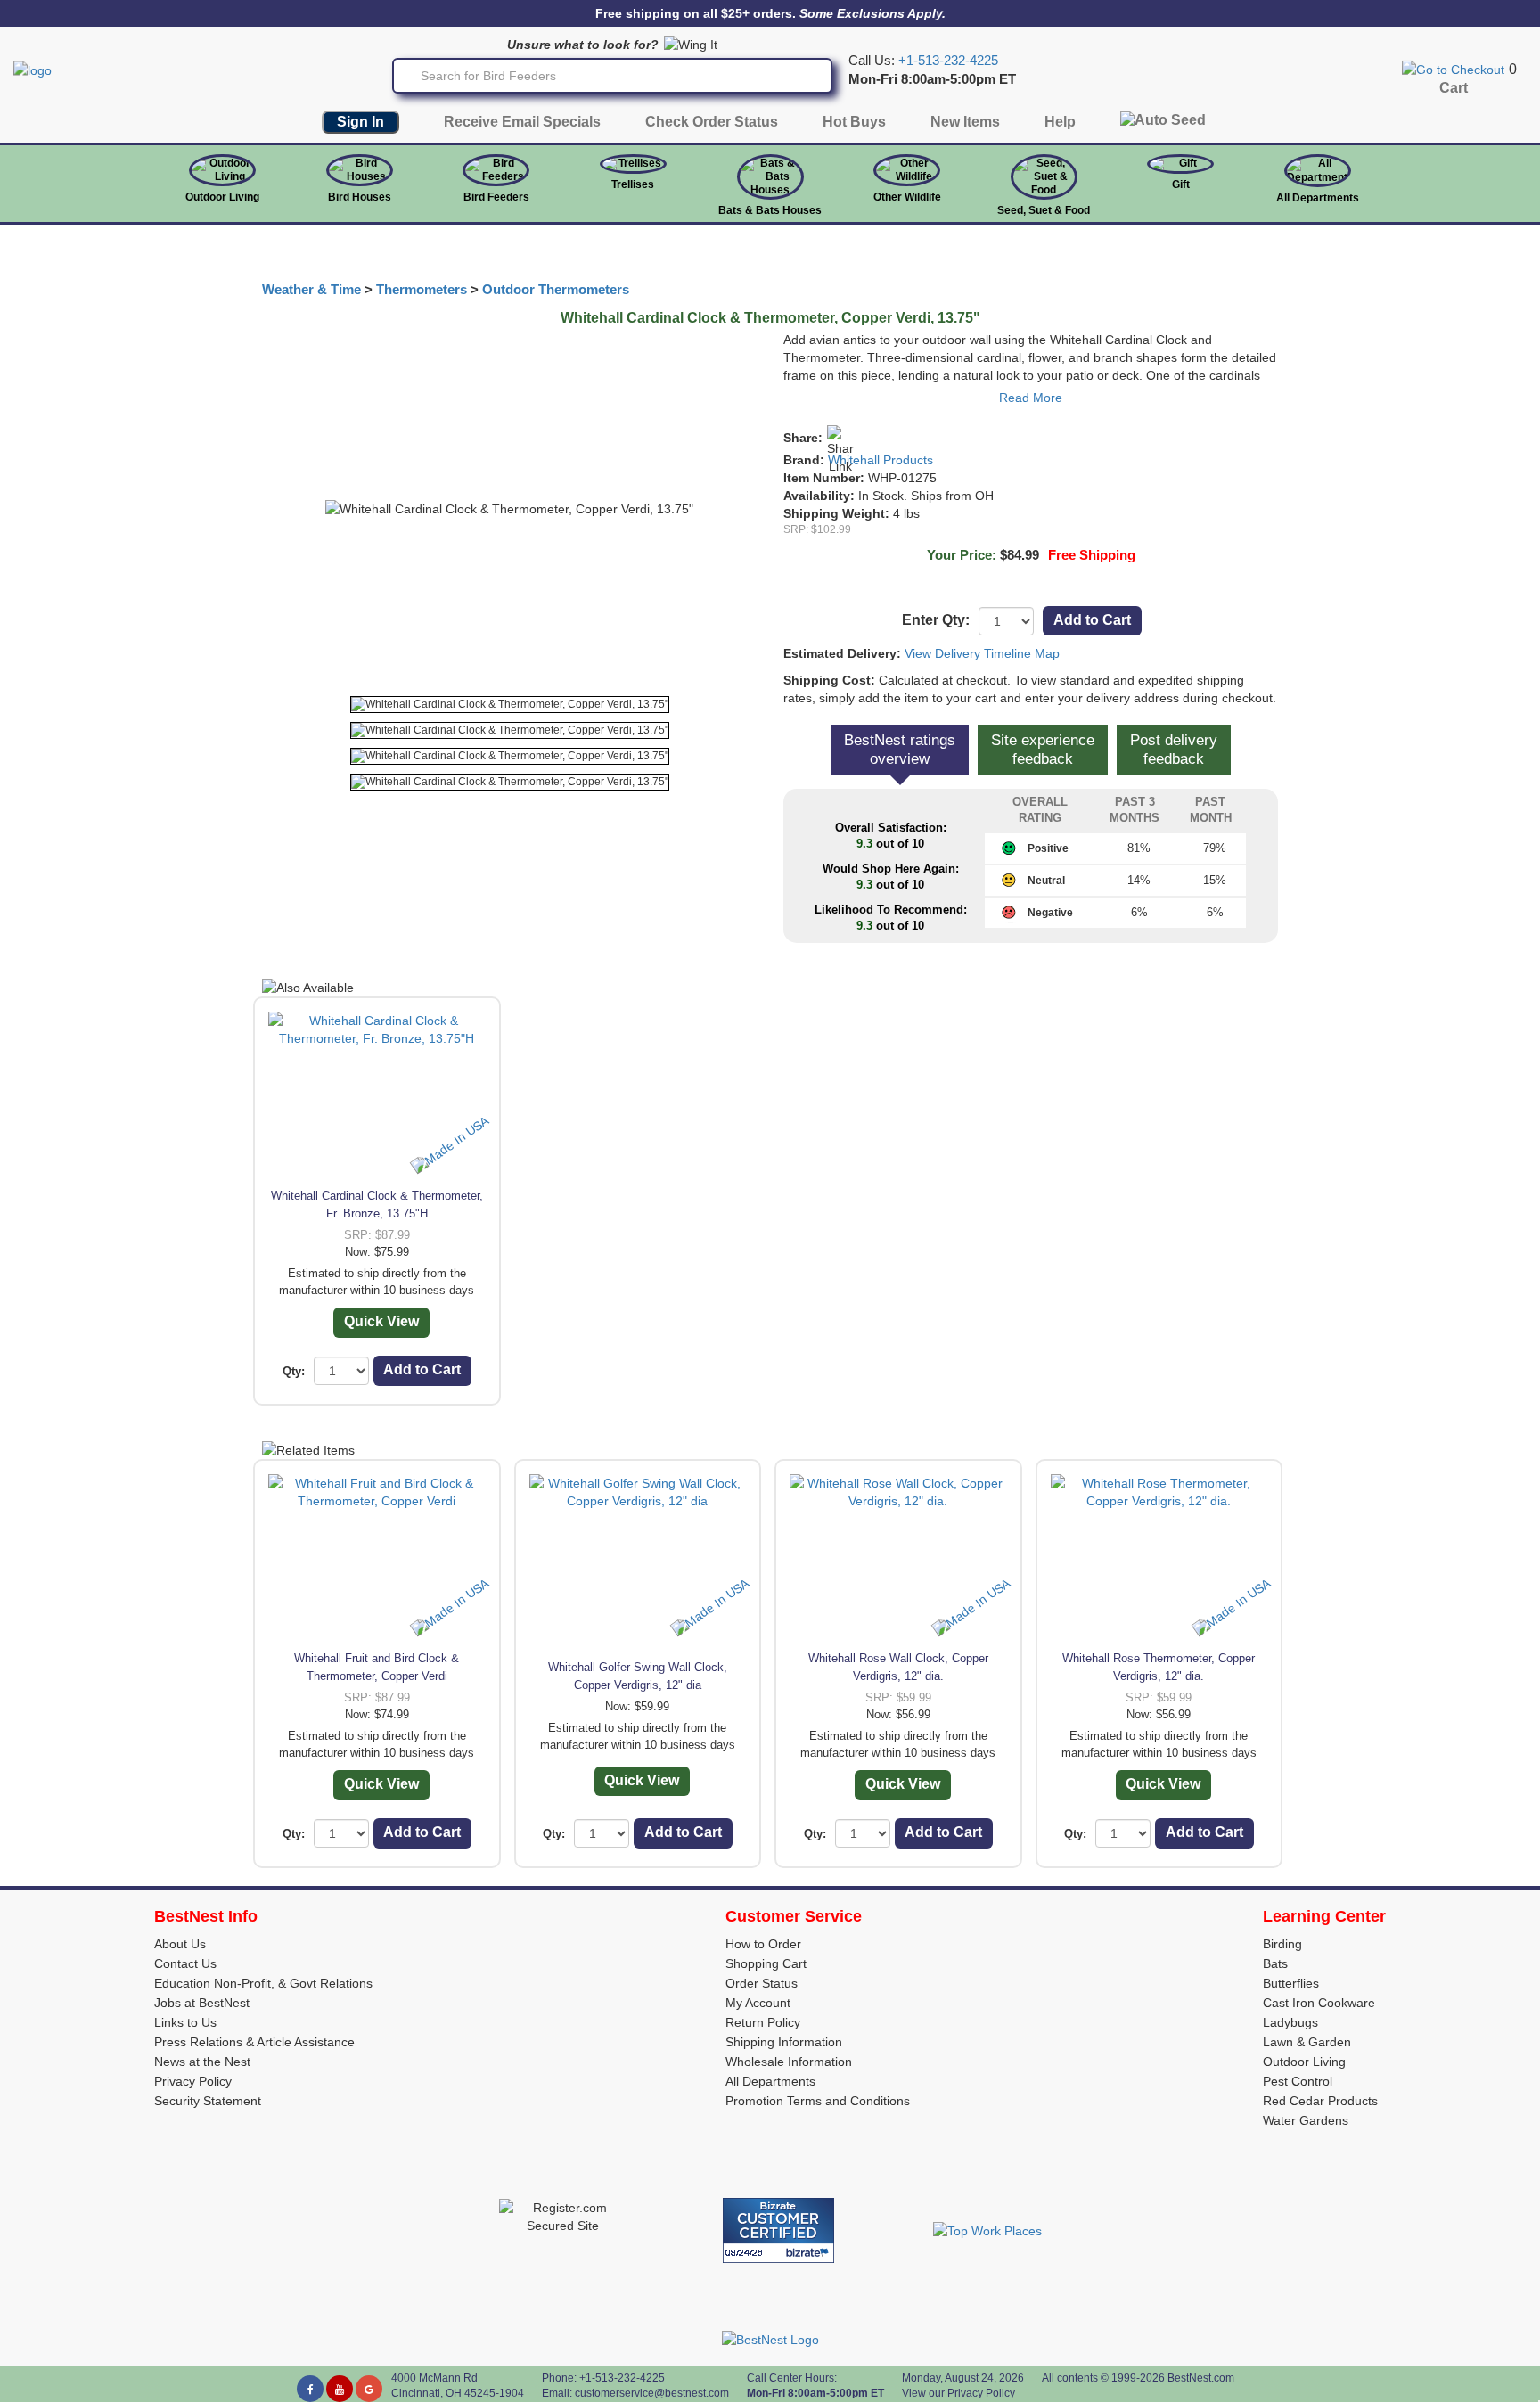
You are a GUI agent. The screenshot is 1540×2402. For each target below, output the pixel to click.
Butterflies (1291, 1983)
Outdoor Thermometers (556, 290)
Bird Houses (360, 197)
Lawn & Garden (1307, 2042)
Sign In (360, 122)
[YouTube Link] (340, 2389)
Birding (1282, 1944)
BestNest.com (1201, 2378)
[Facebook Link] (310, 2389)
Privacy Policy (193, 2081)
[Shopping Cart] (1453, 69)
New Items (965, 122)
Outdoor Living (222, 197)
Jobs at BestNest (202, 2003)
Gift (1181, 184)
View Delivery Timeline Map (982, 653)
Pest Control (1298, 2081)
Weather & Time (311, 290)
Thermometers (422, 290)
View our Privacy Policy (958, 2393)
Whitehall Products (881, 460)
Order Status (762, 1983)
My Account (758, 2003)
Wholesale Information (789, 2062)
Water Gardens (1306, 2120)
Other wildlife (907, 197)
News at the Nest (202, 2062)
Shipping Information (784, 2042)
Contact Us (185, 1963)
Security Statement (208, 2101)
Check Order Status (712, 122)
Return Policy (763, 2022)
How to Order (763, 1944)
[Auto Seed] (1163, 124)
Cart (1454, 88)
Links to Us (185, 2022)
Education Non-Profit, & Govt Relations (263, 1983)
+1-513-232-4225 (948, 61)
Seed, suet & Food (1044, 210)
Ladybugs (1290, 2022)
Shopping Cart (766, 1963)
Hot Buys (854, 122)
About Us (180, 1944)
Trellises (633, 184)
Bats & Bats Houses (770, 210)
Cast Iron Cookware (1319, 2003)
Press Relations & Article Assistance (254, 2042)
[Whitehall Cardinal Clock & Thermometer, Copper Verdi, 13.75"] (510, 705)
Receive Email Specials (522, 122)
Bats (1275, 1963)
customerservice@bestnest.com (652, 2393)
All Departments (1318, 198)
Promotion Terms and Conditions (818, 2101)
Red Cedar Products (1320, 2101)
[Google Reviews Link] (369, 2389)
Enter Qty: (936, 620)
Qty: (294, 1371)
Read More (1031, 398)
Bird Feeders (496, 197)
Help (1060, 122)
